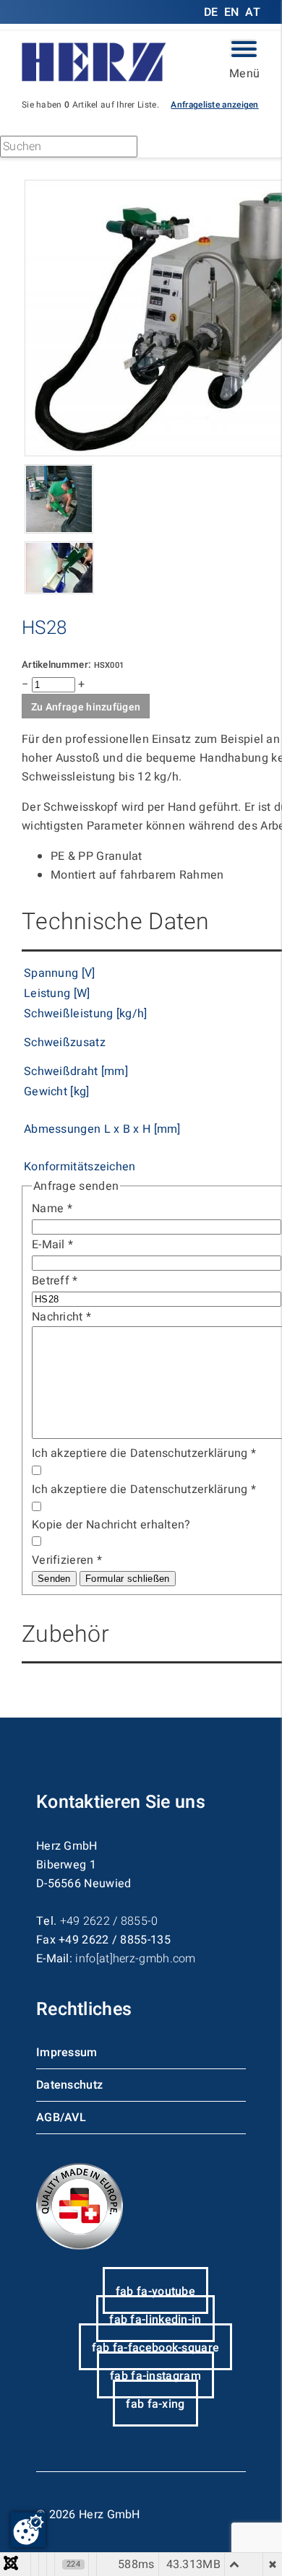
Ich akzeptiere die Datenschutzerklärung (144, 1453)
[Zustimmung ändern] (28, 2530)
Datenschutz (69, 2085)
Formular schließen (127, 1579)
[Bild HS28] (59, 530)
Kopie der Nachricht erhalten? (111, 1525)
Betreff (55, 1281)
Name (52, 1209)
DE (213, 12)
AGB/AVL (61, 2118)
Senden (54, 1579)
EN (232, 12)
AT (253, 12)
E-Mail (52, 1245)
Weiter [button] (181, 149)
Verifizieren (67, 1560)
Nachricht (61, 1317)
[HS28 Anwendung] (59, 591)
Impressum (67, 2053)
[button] (214, 104)
